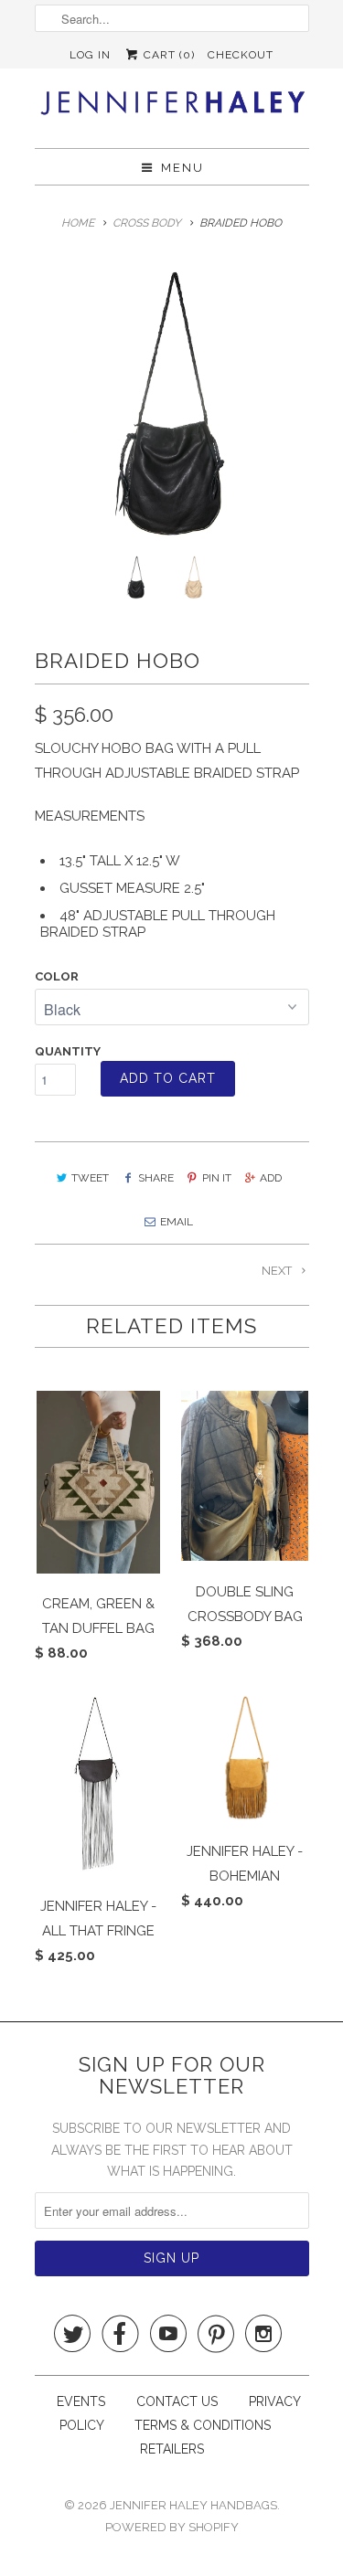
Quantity (68, 1051)
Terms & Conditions (203, 2425)
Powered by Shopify (172, 2527)
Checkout (241, 55)
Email (177, 1222)
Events (81, 2401)
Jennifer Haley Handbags (193, 2505)
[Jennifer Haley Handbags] (172, 108)
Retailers (172, 2449)
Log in (90, 55)
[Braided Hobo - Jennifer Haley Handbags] (172, 405)
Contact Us (179, 2401)
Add (271, 1178)
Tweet (90, 1178)
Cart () (167, 55)
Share (155, 1178)
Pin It (217, 1178)
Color (57, 976)
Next (278, 1271)
